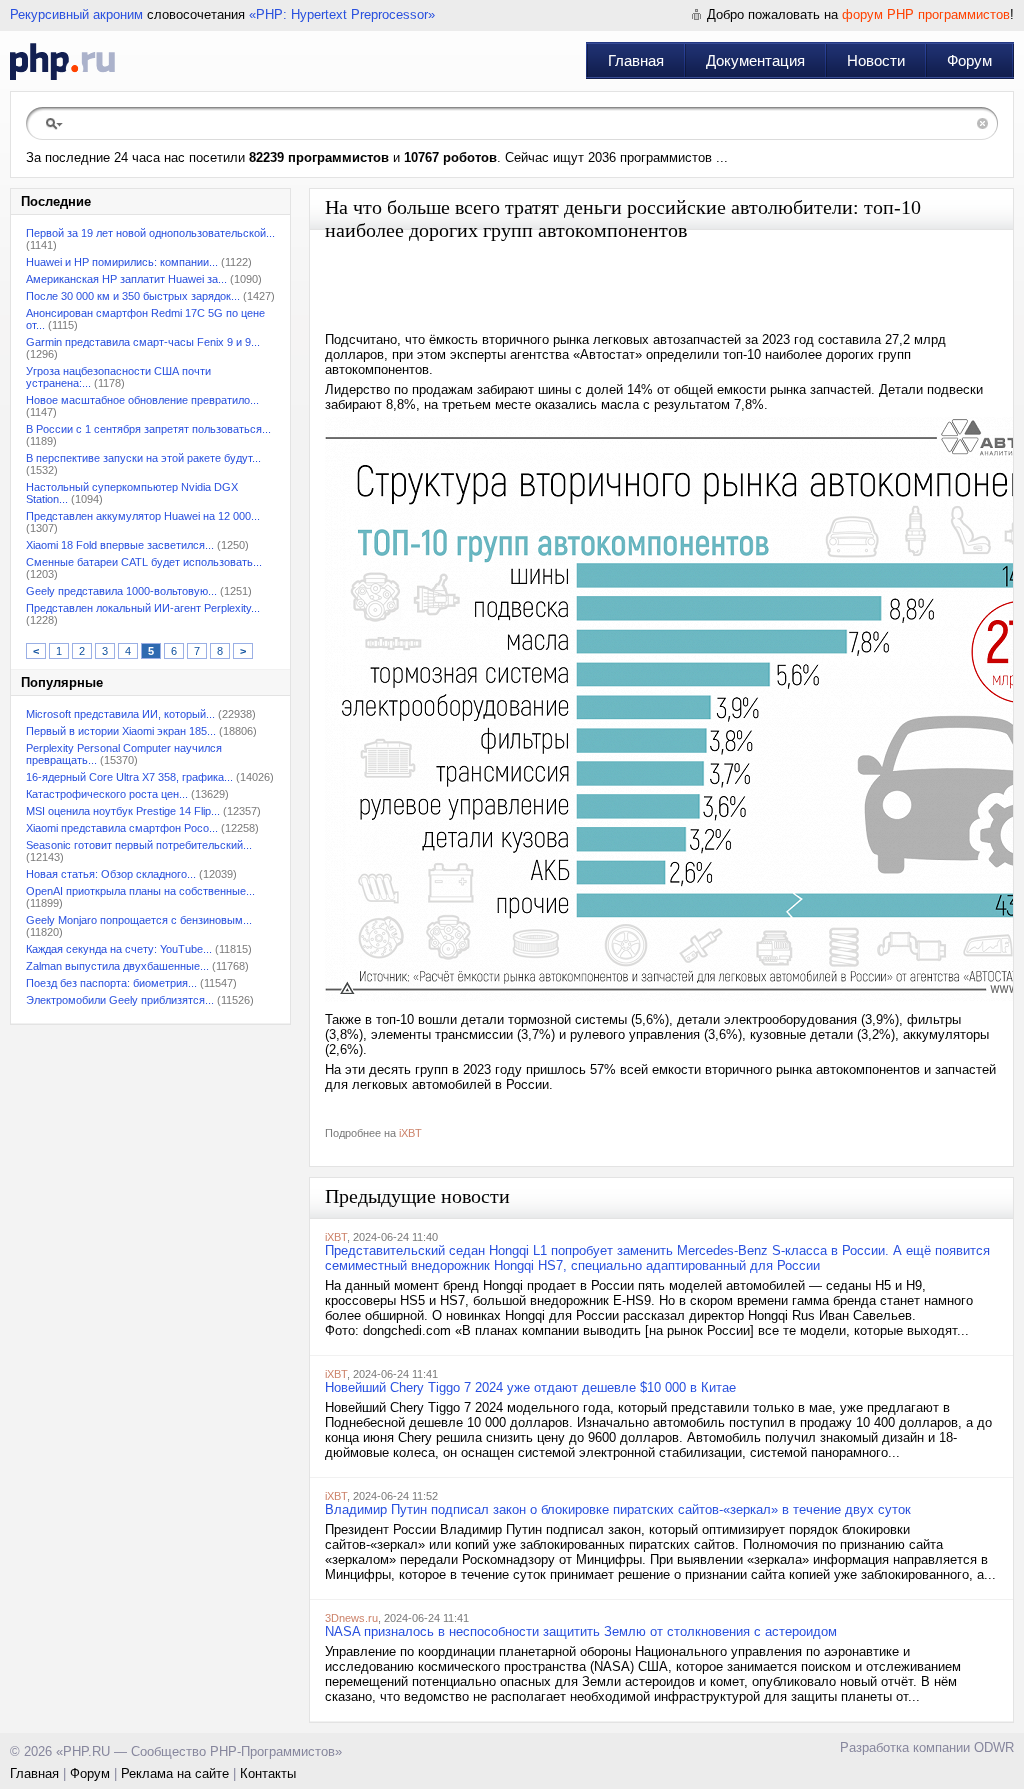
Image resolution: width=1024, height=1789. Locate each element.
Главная (636, 60)
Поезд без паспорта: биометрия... (111, 983)
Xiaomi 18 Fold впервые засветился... (120, 545)
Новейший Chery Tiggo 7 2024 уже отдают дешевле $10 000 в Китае (530, 1387)
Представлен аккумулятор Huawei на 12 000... (143, 516)
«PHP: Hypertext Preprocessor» (342, 14)
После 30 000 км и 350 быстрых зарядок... (133, 296)
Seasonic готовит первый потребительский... (139, 845)
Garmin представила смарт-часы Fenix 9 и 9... (143, 342)
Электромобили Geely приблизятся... (120, 1000)
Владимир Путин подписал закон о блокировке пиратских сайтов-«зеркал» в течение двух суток (618, 1509)
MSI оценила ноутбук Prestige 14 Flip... (123, 811)
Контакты (268, 1773)
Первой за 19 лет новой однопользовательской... (150, 233)
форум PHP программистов (926, 14)
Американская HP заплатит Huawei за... (126, 279)
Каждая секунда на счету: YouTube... (119, 949)
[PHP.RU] (62, 61)
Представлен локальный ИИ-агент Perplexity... (143, 608)
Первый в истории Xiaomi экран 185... (121, 731)
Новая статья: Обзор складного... (111, 874)
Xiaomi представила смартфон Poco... (122, 828)
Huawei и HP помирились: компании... (122, 262)
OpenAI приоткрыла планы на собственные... (140, 891)
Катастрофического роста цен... (107, 794)
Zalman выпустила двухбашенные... (117, 966)
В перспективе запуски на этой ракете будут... (143, 458)
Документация (755, 60)
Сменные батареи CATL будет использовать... (144, 562)
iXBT (410, 1133)
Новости (876, 60)
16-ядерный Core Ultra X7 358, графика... (129, 777)
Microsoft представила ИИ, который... (120, 714)
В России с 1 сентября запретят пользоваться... (148, 429)
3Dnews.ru (351, 1618)
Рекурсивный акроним (76, 14)
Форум (969, 60)
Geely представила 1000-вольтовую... (121, 591)
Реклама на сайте (175, 1773)
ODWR (994, 1747)
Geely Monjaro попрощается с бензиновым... (139, 920)
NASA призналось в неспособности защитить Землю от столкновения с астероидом (581, 1631)
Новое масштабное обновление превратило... (142, 400)
